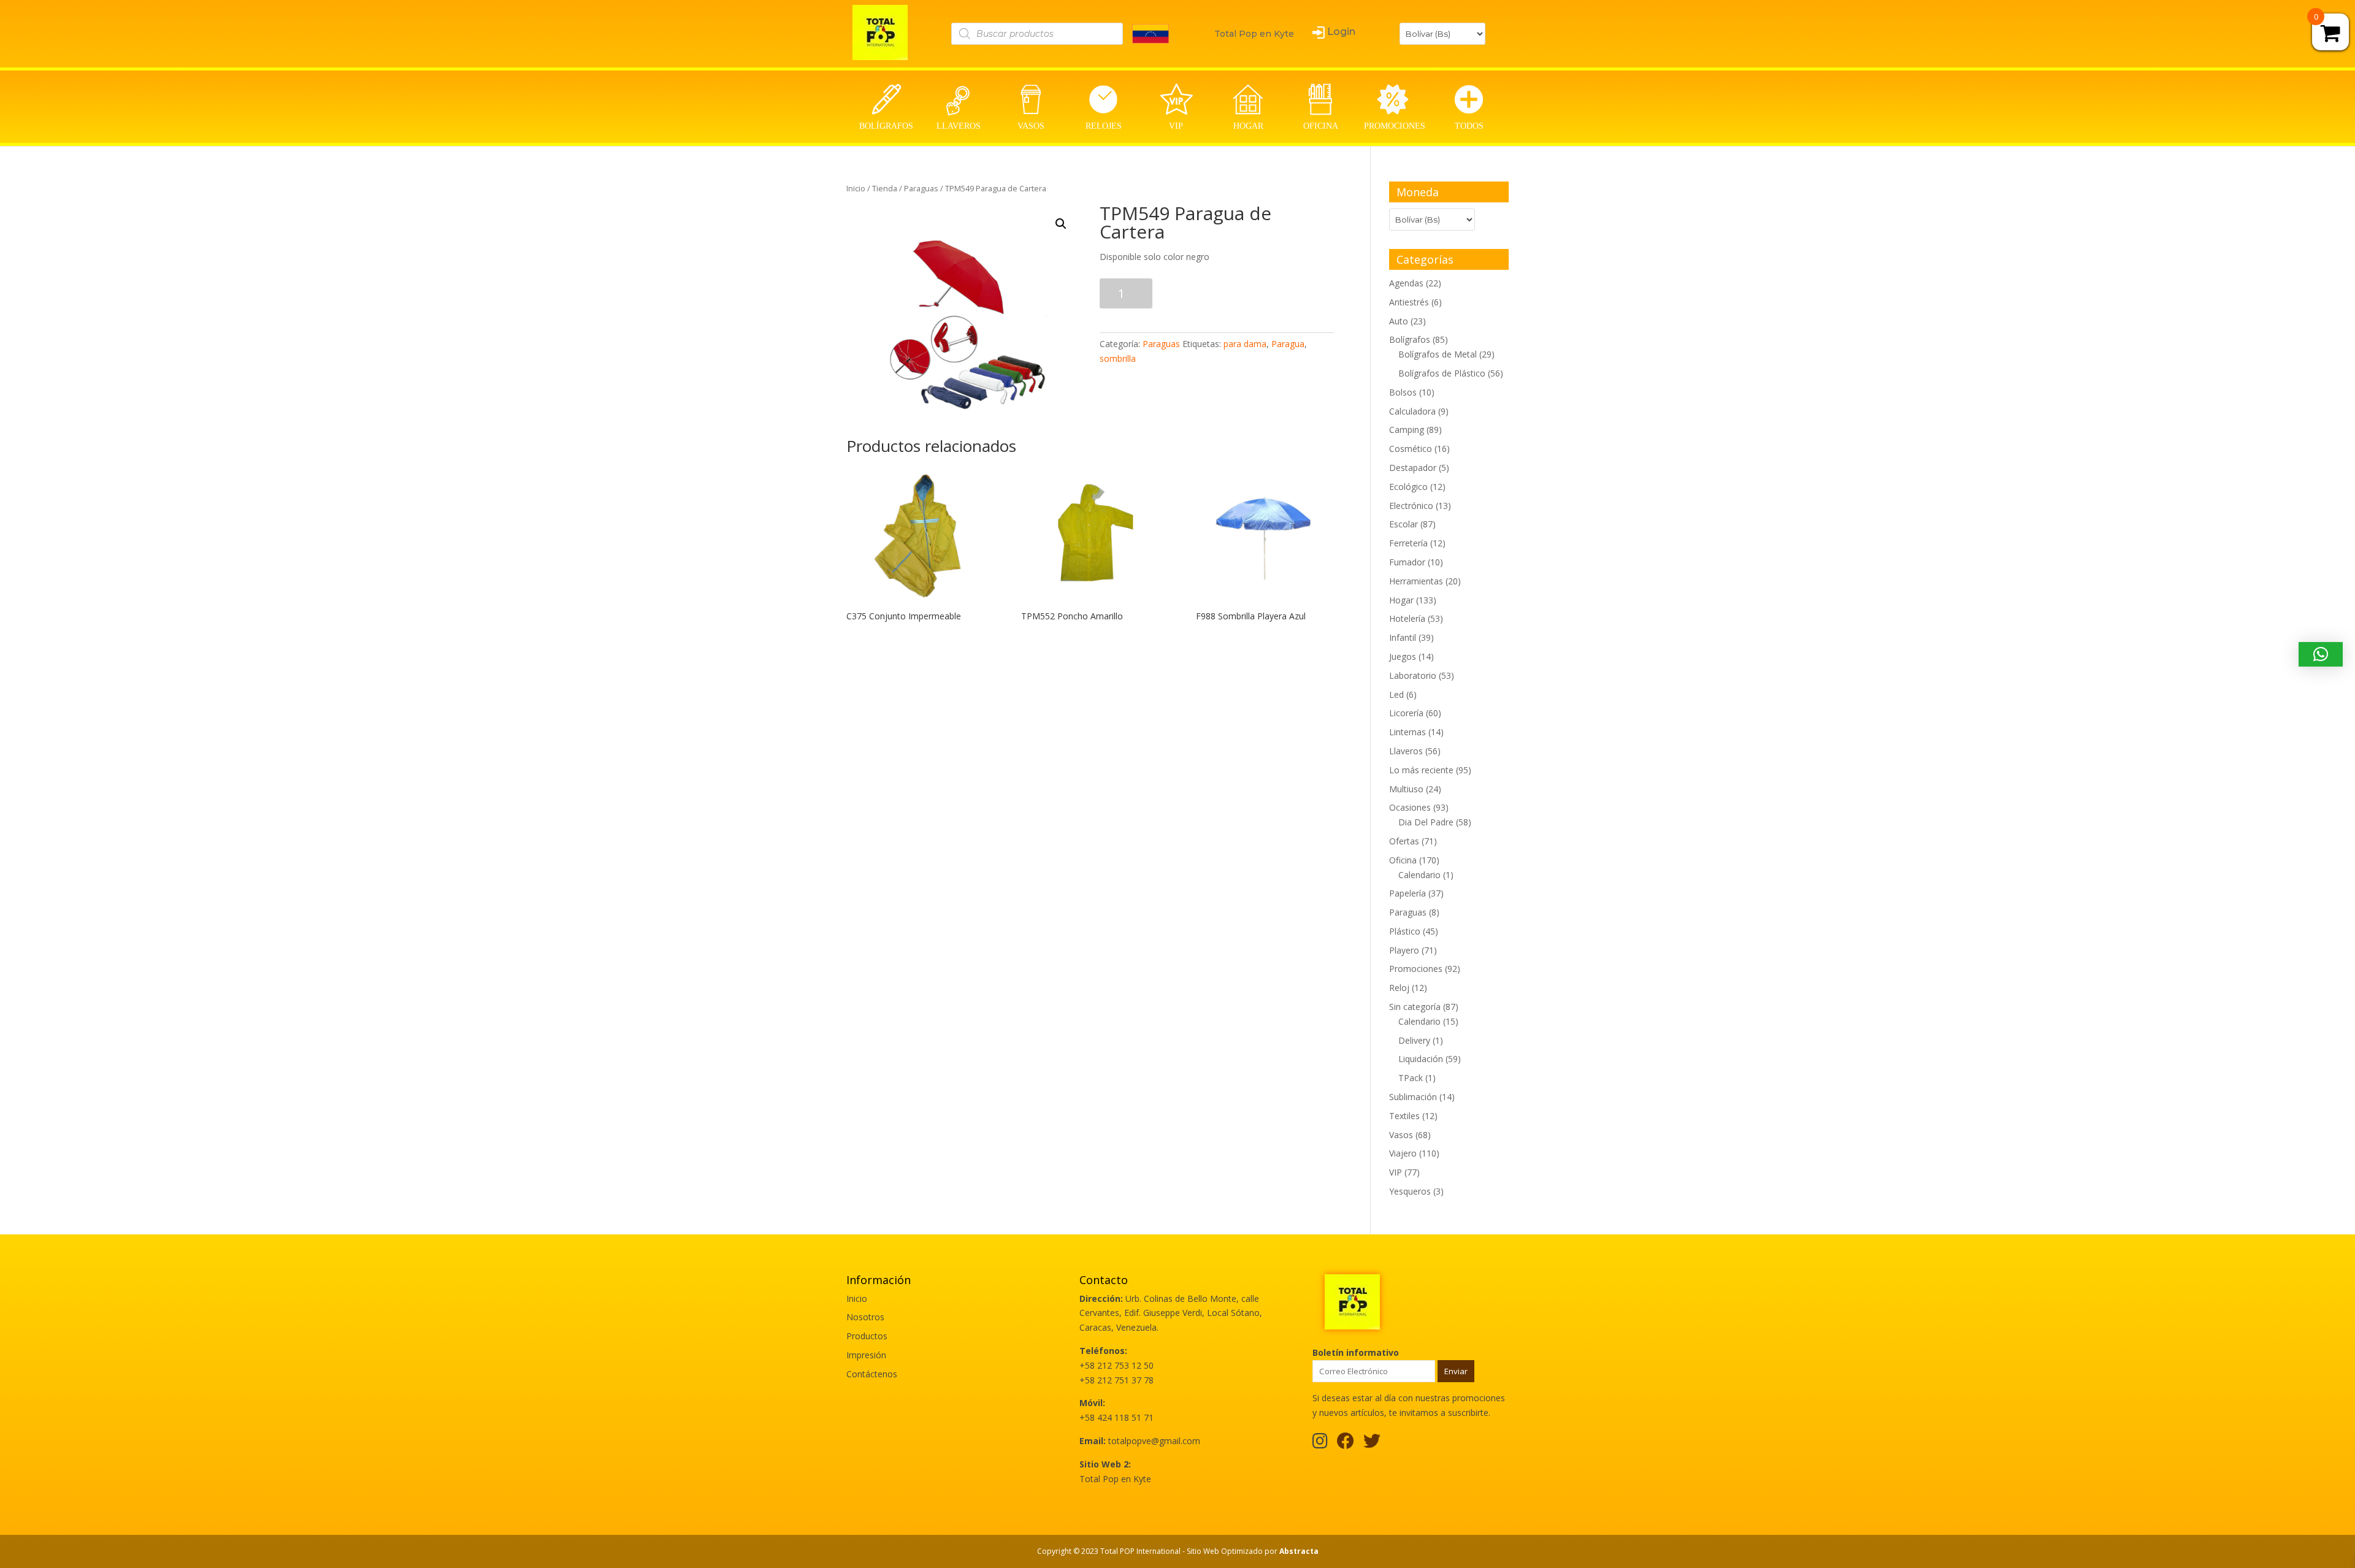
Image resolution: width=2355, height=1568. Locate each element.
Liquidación (1421, 1059)
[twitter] (1372, 1444)
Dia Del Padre (1426, 822)
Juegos (1403, 656)
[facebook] (1346, 1444)
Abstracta (1299, 1551)
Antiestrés (1409, 302)
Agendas (1406, 283)
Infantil (1403, 637)
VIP (1396, 1172)
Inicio (856, 188)
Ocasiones (1410, 807)
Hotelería (1407, 618)
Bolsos (1403, 392)
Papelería (1407, 893)
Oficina (1403, 860)
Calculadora (1412, 411)
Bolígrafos (1410, 339)
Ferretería (1408, 543)
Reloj (1399, 988)
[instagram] (1320, 1444)
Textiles (1404, 1116)
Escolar (1403, 524)
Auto (1399, 321)
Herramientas (1416, 581)
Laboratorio (1413, 675)
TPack (1411, 1078)
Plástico (1405, 931)
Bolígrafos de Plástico (1442, 373)
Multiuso (1406, 789)
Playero (1404, 950)
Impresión (866, 1355)
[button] (2321, 654)
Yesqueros (1410, 1191)
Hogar (1401, 600)
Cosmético (1411, 449)
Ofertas (1404, 841)
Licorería (1406, 713)
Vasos (1401, 1135)
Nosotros (865, 1317)
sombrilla (1118, 358)
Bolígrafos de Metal (1438, 354)
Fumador (1407, 562)
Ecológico (1408, 487)
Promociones (1416, 969)
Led (1396, 694)
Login (1341, 32)
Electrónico (1411, 506)
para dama (1245, 344)
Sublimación (1413, 1097)
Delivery (1414, 1040)
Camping (1407, 430)
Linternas (1407, 732)
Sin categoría (1415, 1007)
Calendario (1419, 875)
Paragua (1288, 344)
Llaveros (1406, 751)
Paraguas (921, 188)
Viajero (1403, 1153)
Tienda (885, 188)
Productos (867, 1336)
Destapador (1413, 468)
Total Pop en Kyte (1254, 34)
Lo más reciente (1421, 770)
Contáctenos (872, 1374)
